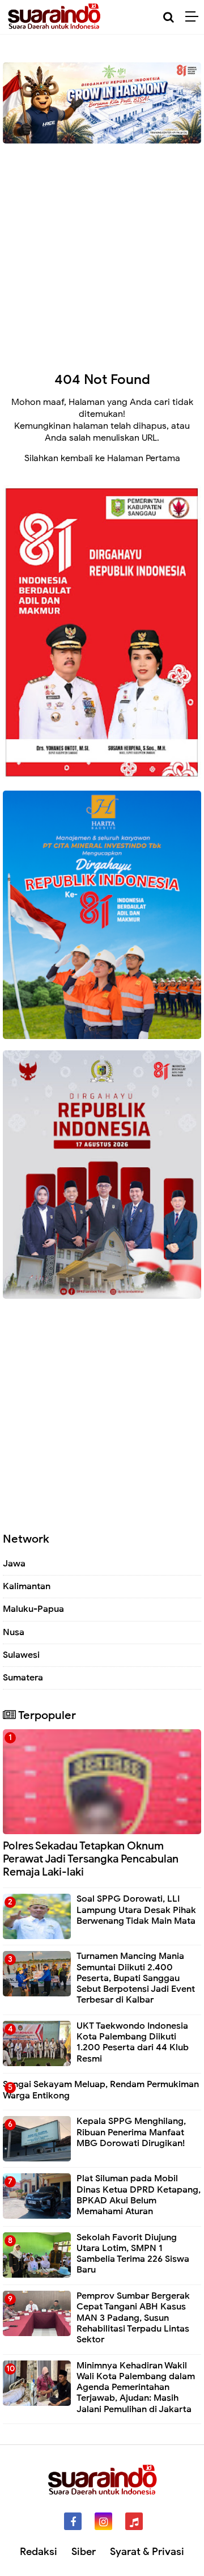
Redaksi (39, 2552)
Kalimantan (27, 1586)
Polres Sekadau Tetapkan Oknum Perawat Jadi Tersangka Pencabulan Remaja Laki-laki (91, 1859)
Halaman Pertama (144, 458)
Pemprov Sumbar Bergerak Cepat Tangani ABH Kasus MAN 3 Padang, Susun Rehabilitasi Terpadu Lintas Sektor (133, 2318)
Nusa (14, 1632)
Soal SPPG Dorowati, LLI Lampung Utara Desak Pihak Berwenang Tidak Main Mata (136, 1910)
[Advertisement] (102, 249)
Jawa (14, 1564)
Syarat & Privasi (147, 2552)
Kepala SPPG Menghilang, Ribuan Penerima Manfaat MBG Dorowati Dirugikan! (131, 2132)
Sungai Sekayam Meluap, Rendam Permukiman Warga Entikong (101, 2090)
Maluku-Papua (33, 1609)
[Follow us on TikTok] (134, 2521)
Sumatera (23, 1678)
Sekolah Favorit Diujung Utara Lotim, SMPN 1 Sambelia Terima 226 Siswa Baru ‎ (133, 2254)
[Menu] (195, 17)
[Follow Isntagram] (103, 2521)
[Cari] (169, 17)
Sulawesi (21, 1655)
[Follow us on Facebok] (73, 2521)
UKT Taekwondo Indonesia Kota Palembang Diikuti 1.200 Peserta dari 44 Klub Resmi (133, 2042)
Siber (84, 2552)
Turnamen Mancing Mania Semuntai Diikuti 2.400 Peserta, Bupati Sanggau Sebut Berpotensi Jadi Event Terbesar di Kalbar (136, 1978)
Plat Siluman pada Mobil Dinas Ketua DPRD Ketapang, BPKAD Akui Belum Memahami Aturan (139, 2195)
